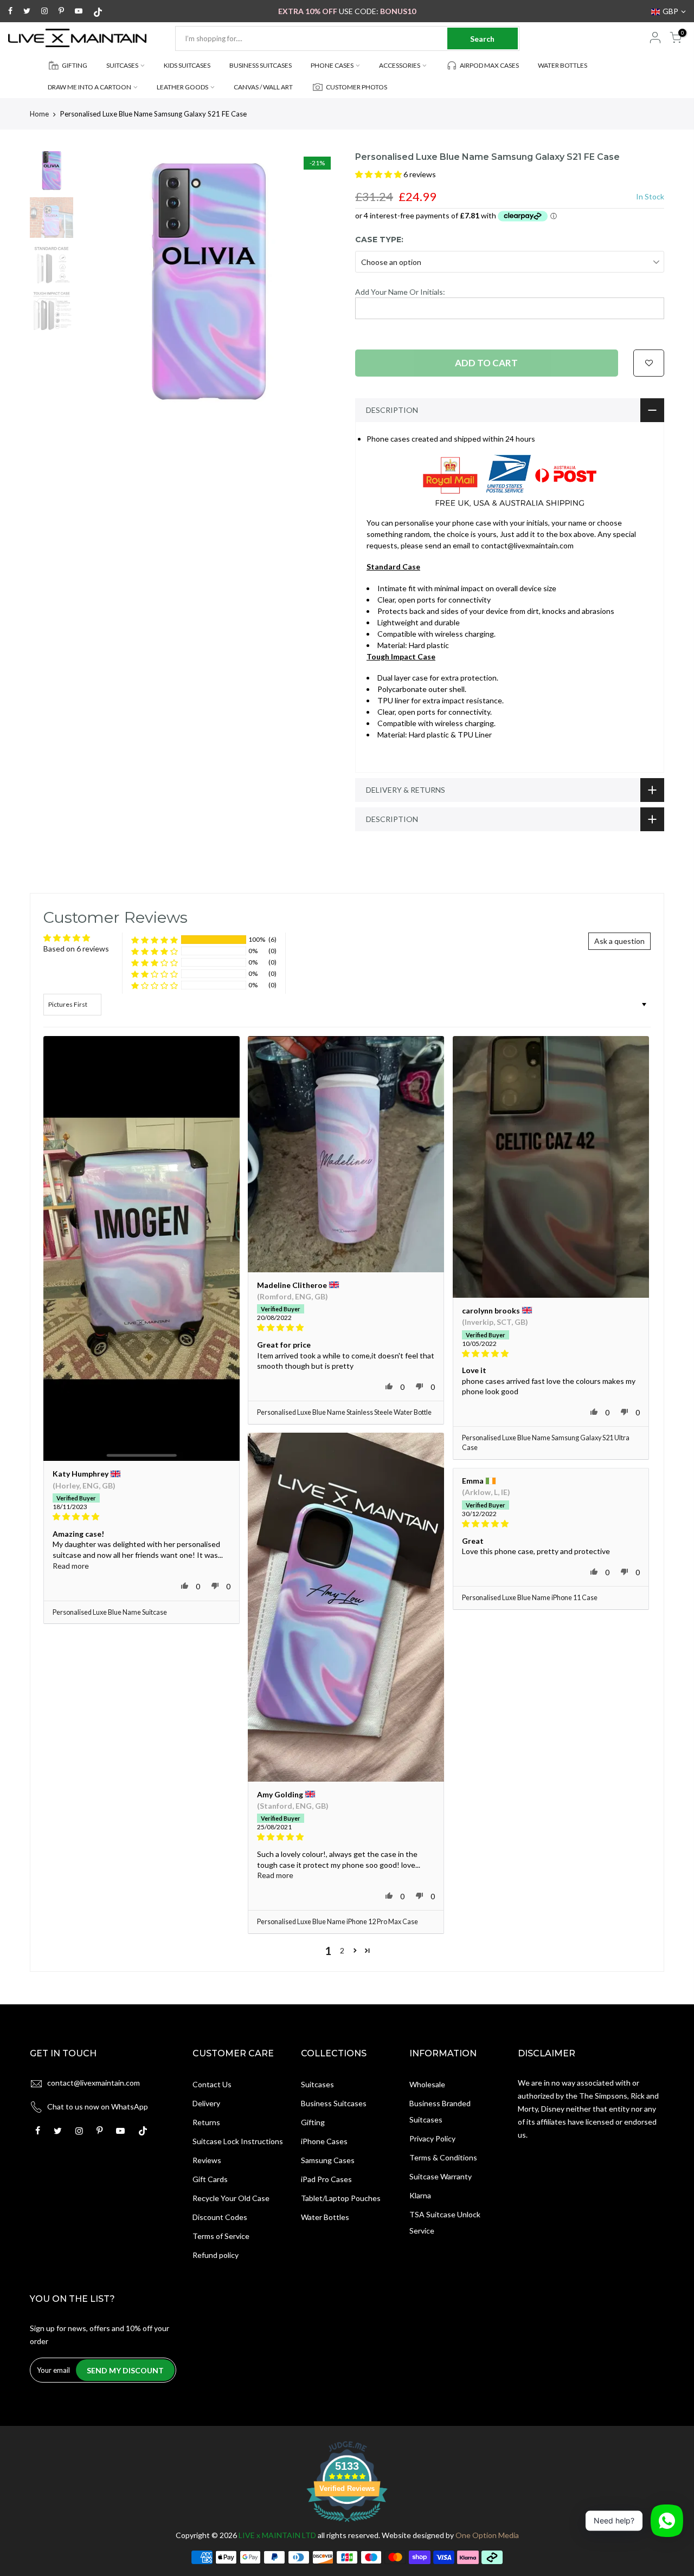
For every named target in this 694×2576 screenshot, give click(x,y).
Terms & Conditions (443, 2157)
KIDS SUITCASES (187, 65)
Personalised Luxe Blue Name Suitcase (110, 1612)
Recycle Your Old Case (231, 2198)
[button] (379, 174)
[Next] (320, 281)
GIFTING (75, 65)
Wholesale (427, 2084)
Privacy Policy (432, 2138)
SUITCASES (122, 65)
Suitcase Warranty (441, 2176)
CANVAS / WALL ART (263, 87)
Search (482, 39)
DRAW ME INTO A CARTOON (89, 87)
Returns (206, 2122)
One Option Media (487, 2535)
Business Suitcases (334, 2103)
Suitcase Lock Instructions (238, 2141)
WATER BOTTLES (563, 65)
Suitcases (317, 2084)
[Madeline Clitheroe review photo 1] (346, 1154)
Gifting (313, 2122)
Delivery (206, 2103)
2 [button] (342, 1950)
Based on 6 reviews (76, 949)
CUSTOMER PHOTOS (356, 87)
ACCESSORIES (400, 65)
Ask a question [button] (619, 941)
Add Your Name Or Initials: (400, 292)
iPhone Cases (324, 2141)
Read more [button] (71, 1566)
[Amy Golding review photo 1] (346, 1607)
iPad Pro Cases (326, 2179)
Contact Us (212, 2084)
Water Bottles (325, 2217)
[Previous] (98, 281)
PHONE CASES (332, 65)
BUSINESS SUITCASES (261, 65)
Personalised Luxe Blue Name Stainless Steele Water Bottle (344, 1412)
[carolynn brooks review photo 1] (551, 1167)
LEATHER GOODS (182, 87)
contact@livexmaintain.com (94, 2083)
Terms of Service (221, 2236)
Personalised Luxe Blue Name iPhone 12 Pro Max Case (338, 1922)
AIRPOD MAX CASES (489, 65)
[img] (142, 1517)
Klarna (420, 2195)
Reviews (207, 2160)
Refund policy (216, 2255)
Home (39, 114)
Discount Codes (220, 2217)
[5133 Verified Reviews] (347, 2524)
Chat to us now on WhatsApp (98, 2106)
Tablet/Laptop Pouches (341, 2198)
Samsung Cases (328, 2160)
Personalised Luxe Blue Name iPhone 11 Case (530, 1598)
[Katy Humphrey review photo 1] (142, 1248)
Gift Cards (210, 2179)
